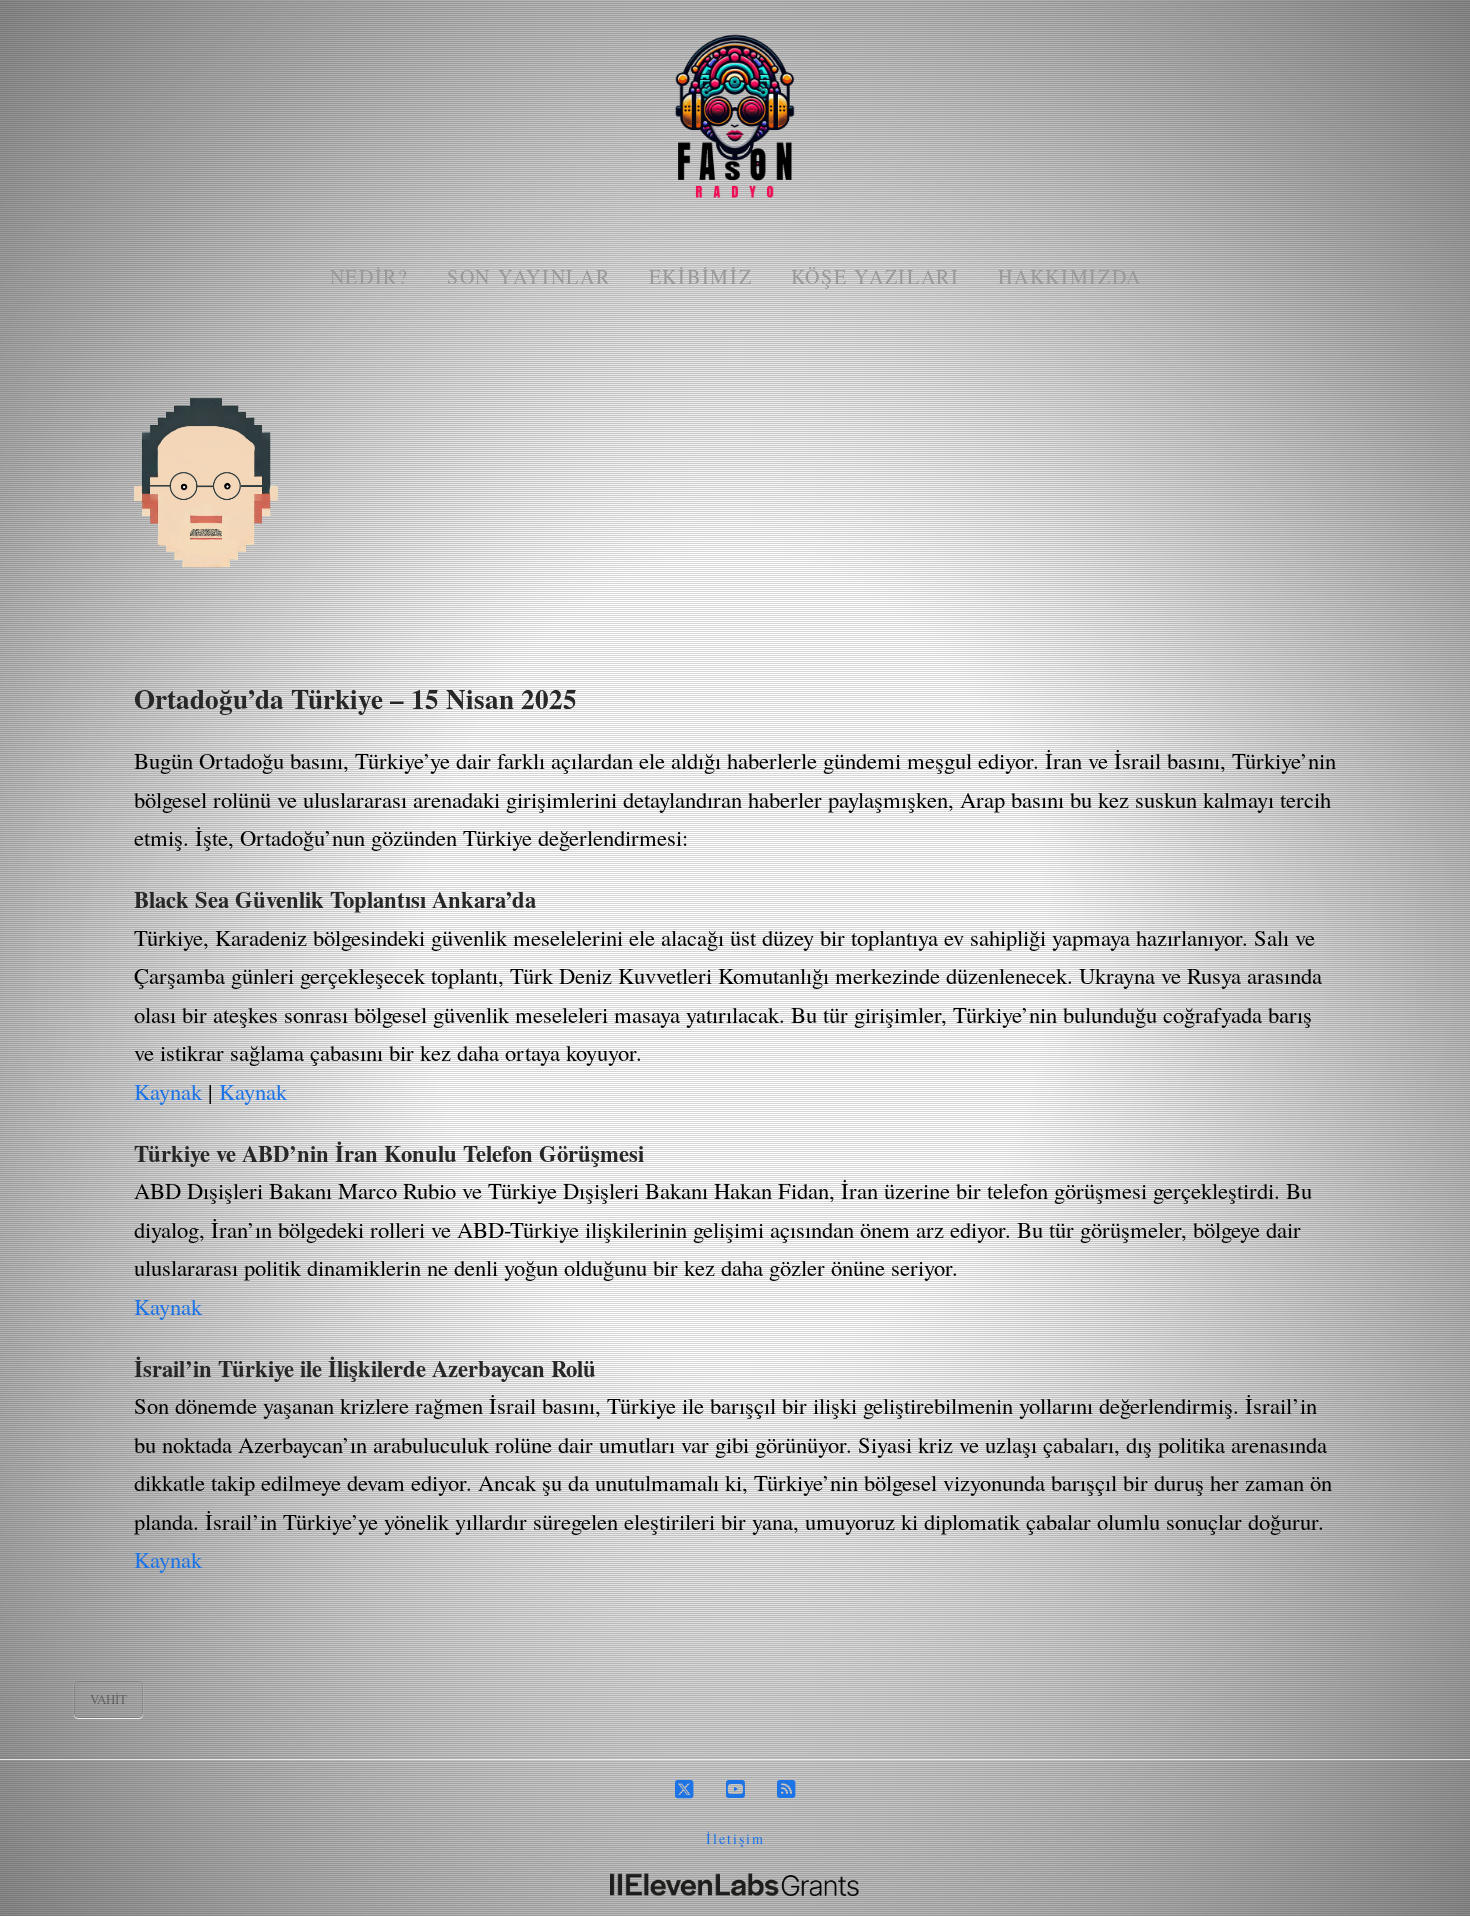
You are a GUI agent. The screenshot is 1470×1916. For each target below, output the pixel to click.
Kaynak (168, 1091)
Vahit (108, 1699)
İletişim (735, 1838)
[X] (684, 1789)
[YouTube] (735, 1789)
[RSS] (786, 1789)
